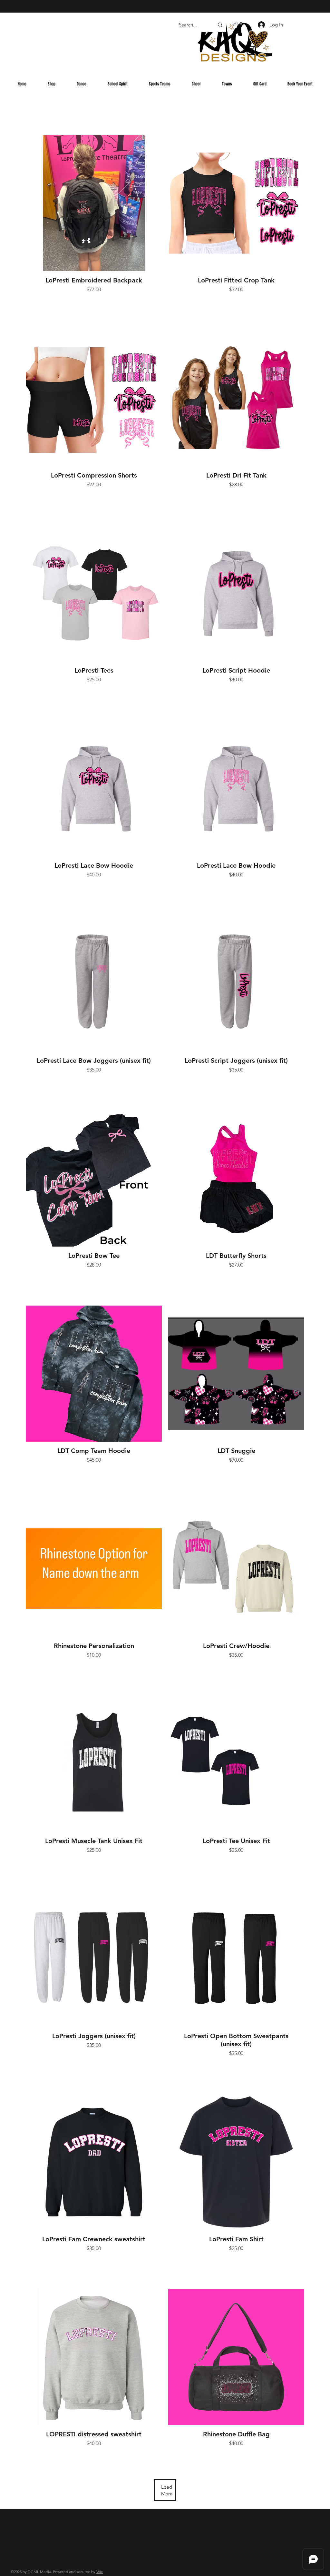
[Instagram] (251, 50)
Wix (100, 2572)
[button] (237, 24)
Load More (167, 2490)
